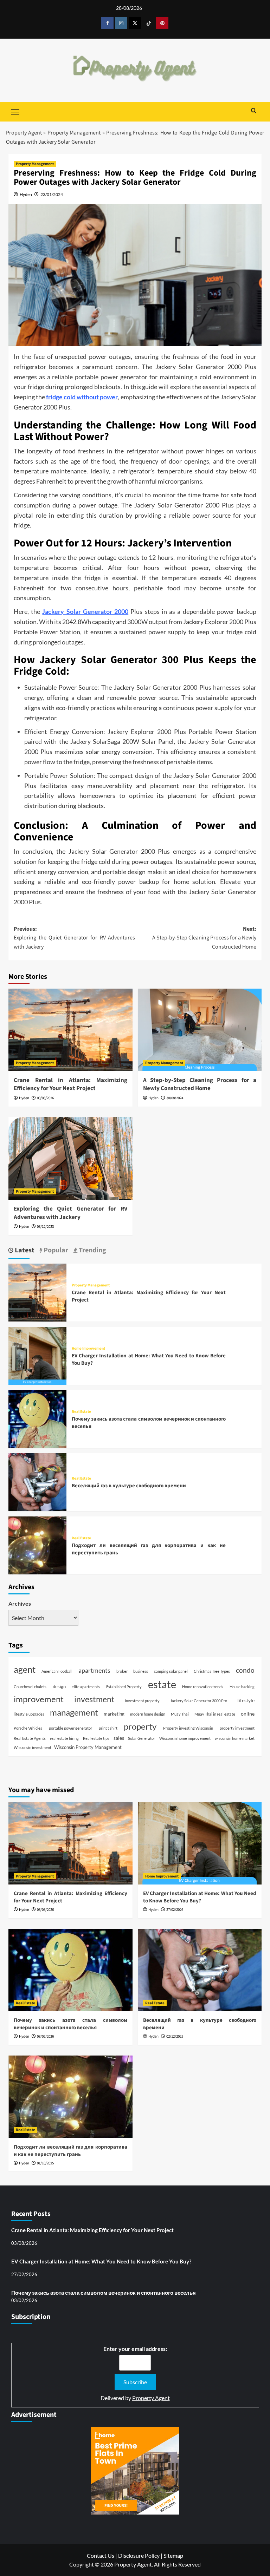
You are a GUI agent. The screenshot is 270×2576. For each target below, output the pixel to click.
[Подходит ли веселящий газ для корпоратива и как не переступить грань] (37, 1544)
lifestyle (246, 1700)
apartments (94, 1670)
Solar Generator (142, 1738)
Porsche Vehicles (28, 1728)
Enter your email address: (135, 2349)
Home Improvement (88, 1348)
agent (25, 1669)
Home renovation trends (203, 1687)
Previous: (74, 938)
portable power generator (70, 1728)
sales (119, 1738)
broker (122, 1671)
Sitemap (173, 2555)
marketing (114, 1714)
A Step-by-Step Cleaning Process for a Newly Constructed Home (200, 1084)
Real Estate (81, 1412)
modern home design (148, 1714)
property (140, 1726)
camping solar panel (171, 1671)
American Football (57, 1671)
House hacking (242, 1687)
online (248, 1714)
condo (245, 1670)
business (141, 1671)
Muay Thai (180, 1714)
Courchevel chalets (30, 1687)
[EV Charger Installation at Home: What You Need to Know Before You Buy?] (37, 1355)
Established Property (124, 1687)
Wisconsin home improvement (185, 1738)
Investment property (142, 1701)
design (59, 1686)
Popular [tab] (55, 1250)
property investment (237, 1728)
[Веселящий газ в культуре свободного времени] (37, 1481)
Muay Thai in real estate (215, 1714)
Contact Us (101, 2555)
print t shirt (108, 1728)
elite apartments (86, 1687)
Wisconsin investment (33, 1747)
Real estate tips (96, 1738)
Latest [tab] (24, 1250)
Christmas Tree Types (212, 1671)
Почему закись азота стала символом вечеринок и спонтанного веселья (70, 2024)
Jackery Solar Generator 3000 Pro (199, 1701)
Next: (204, 938)
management (74, 1712)
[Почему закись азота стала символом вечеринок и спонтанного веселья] (37, 1418)
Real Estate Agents (30, 1738)
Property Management (74, 133)
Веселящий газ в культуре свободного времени (129, 1486)
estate (162, 1684)
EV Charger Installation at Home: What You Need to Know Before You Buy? (200, 1897)
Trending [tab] (92, 1250)
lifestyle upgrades (29, 1714)
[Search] (254, 111)
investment (94, 1699)
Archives (20, 1603)
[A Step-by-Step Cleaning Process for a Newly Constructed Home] (200, 1030)
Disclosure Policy (139, 2555)
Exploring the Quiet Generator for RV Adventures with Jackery (70, 1213)
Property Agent (24, 133)
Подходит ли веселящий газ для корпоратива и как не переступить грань (70, 2151)
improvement (39, 1699)
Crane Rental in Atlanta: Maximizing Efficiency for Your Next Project (70, 1084)
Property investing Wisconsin (188, 1728)
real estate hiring (64, 1738)
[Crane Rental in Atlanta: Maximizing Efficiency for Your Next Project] (70, 1030)
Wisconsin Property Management (88, 1747)
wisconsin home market (235, 1738)
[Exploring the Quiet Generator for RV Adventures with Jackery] (70, 1158)
